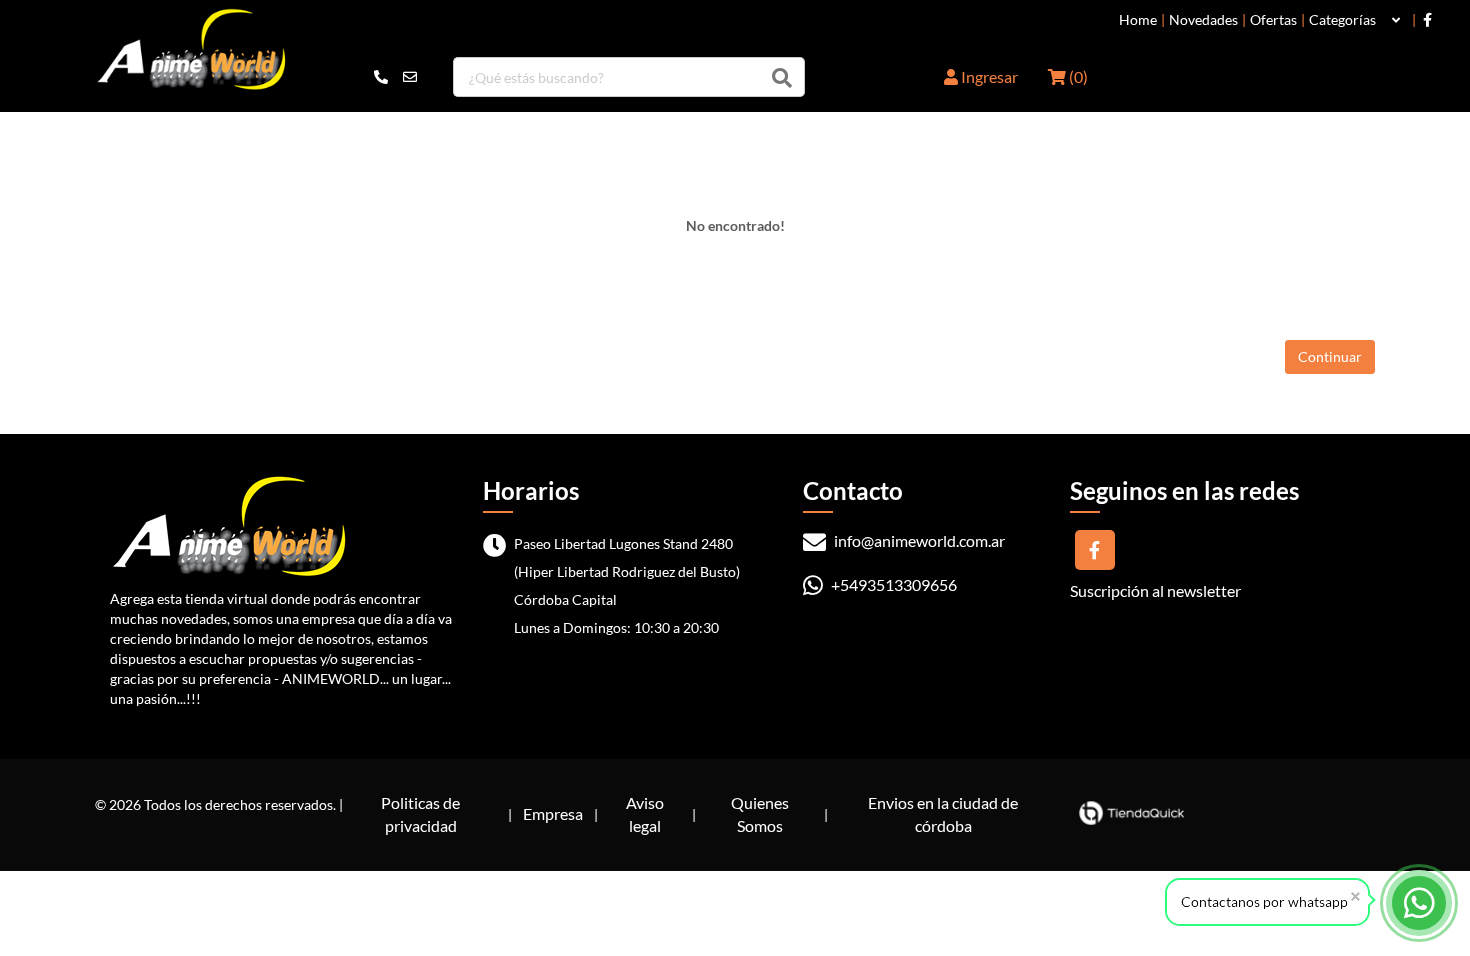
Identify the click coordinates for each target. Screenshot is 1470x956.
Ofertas (1273, 20)
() (1077, 76)
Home (1138, 20)
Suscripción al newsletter (1155, 590)
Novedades (1203, 20)
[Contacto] (395, 77)
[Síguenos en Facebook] (1427, 20)
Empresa (553, 813)
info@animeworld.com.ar (918, 540)
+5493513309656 (892, 584)
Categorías (1342, 20)
